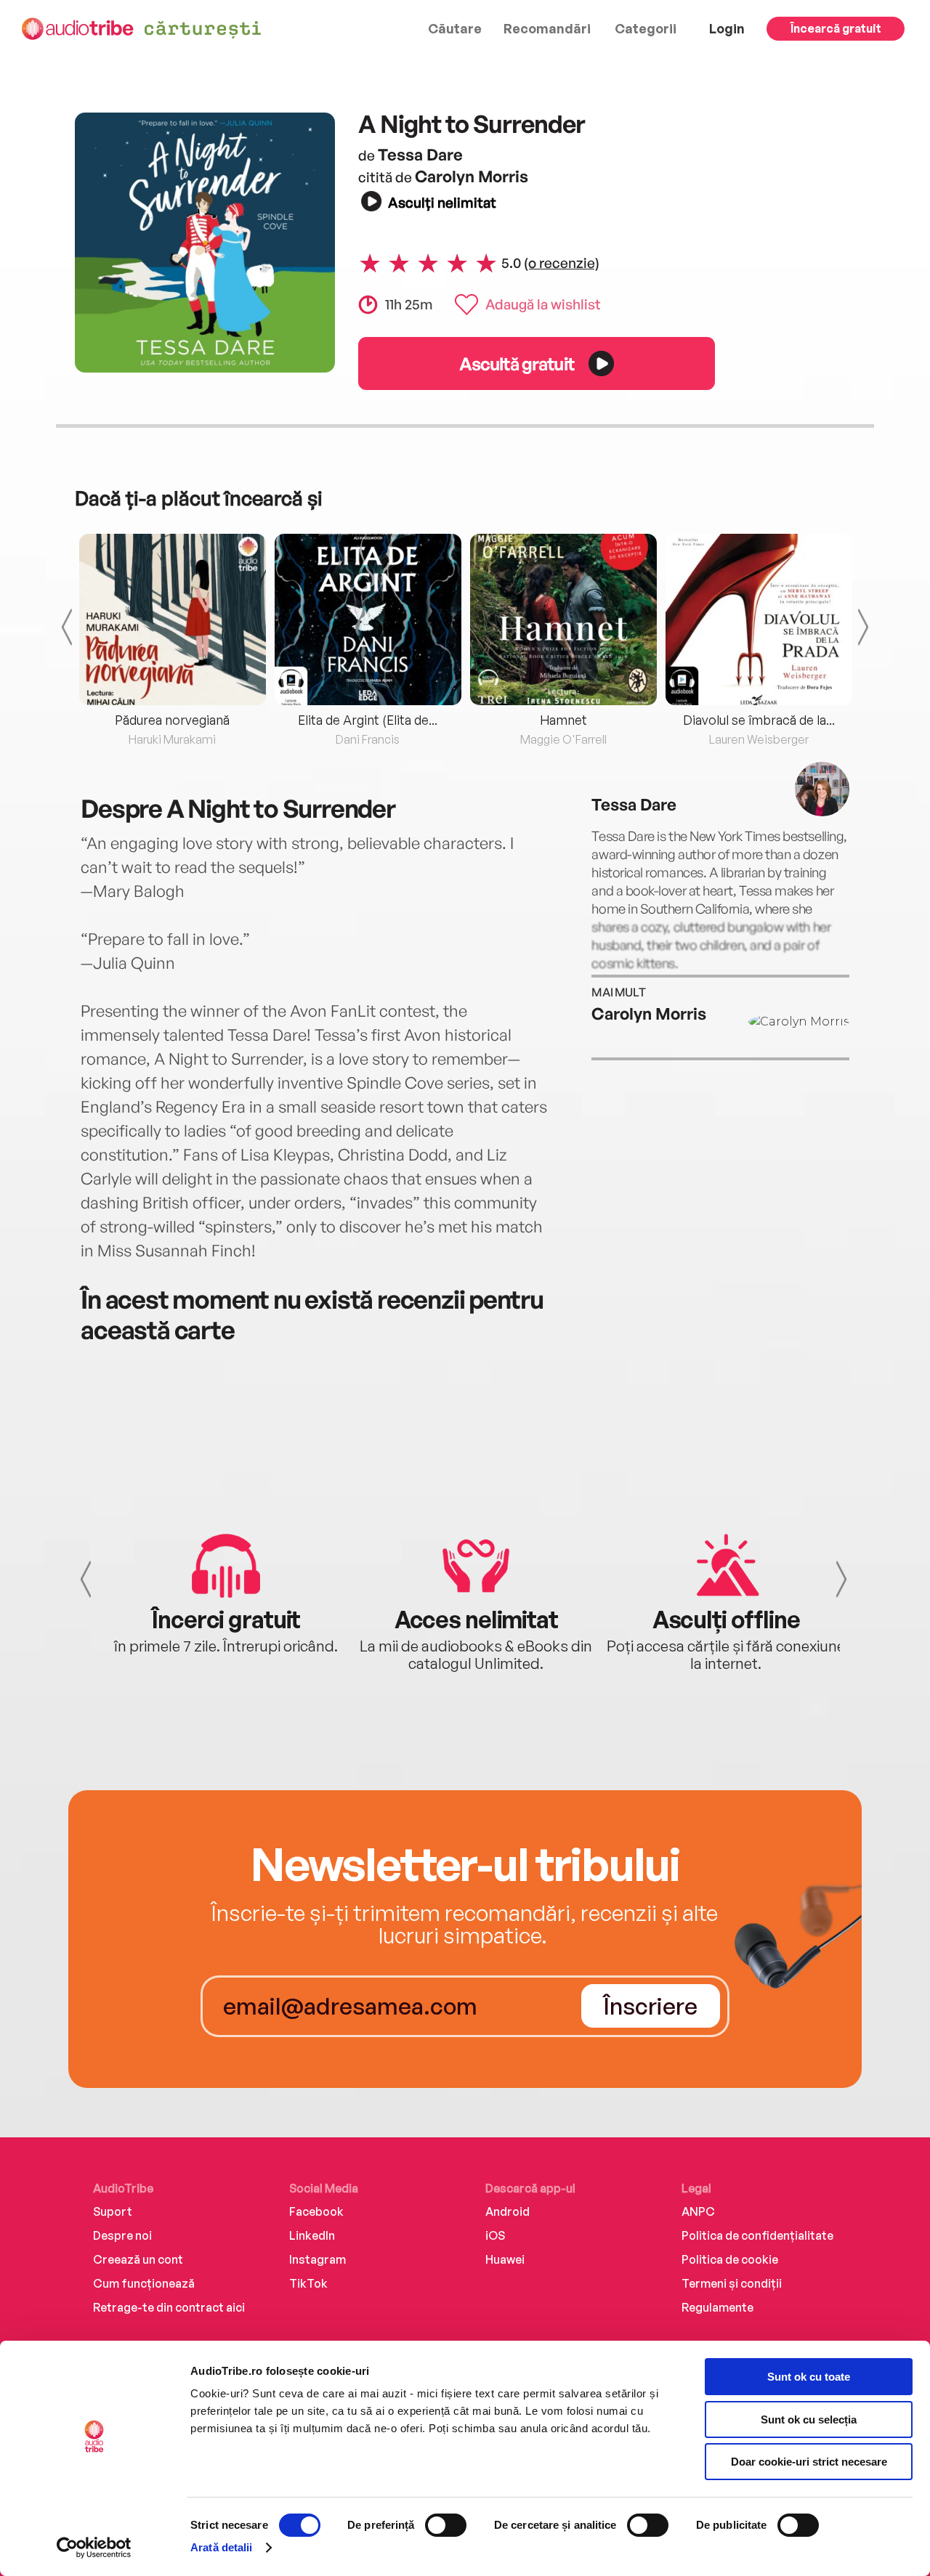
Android (508, 2211)
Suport (113, 2211)
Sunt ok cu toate (809, 2377)
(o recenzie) (562, 263)
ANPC (698, 2211)
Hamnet (563, 720)
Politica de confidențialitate (757, 2235)
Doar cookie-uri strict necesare (809, 2462)
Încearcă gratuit (836, 28)
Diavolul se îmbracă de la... (759, 720)
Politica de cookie (730, 2259)
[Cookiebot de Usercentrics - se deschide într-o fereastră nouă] (94, 2548)
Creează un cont (138, 2259)
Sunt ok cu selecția (809, 2419)
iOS (495, 2235)
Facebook (316, 2211)
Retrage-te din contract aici (169, 2307)
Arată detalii (221, 2547)
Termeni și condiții (732, 2283)
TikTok (308, 2283)
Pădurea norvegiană (172, 720)
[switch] (446, 2525)
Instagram (318, 2259)
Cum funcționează (144, 2283)
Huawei (505, 2259)
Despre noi (122, 2235)
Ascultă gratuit (517, 363)
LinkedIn (312, 2235)
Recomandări (547, 28)
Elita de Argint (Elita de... (368, 720)
